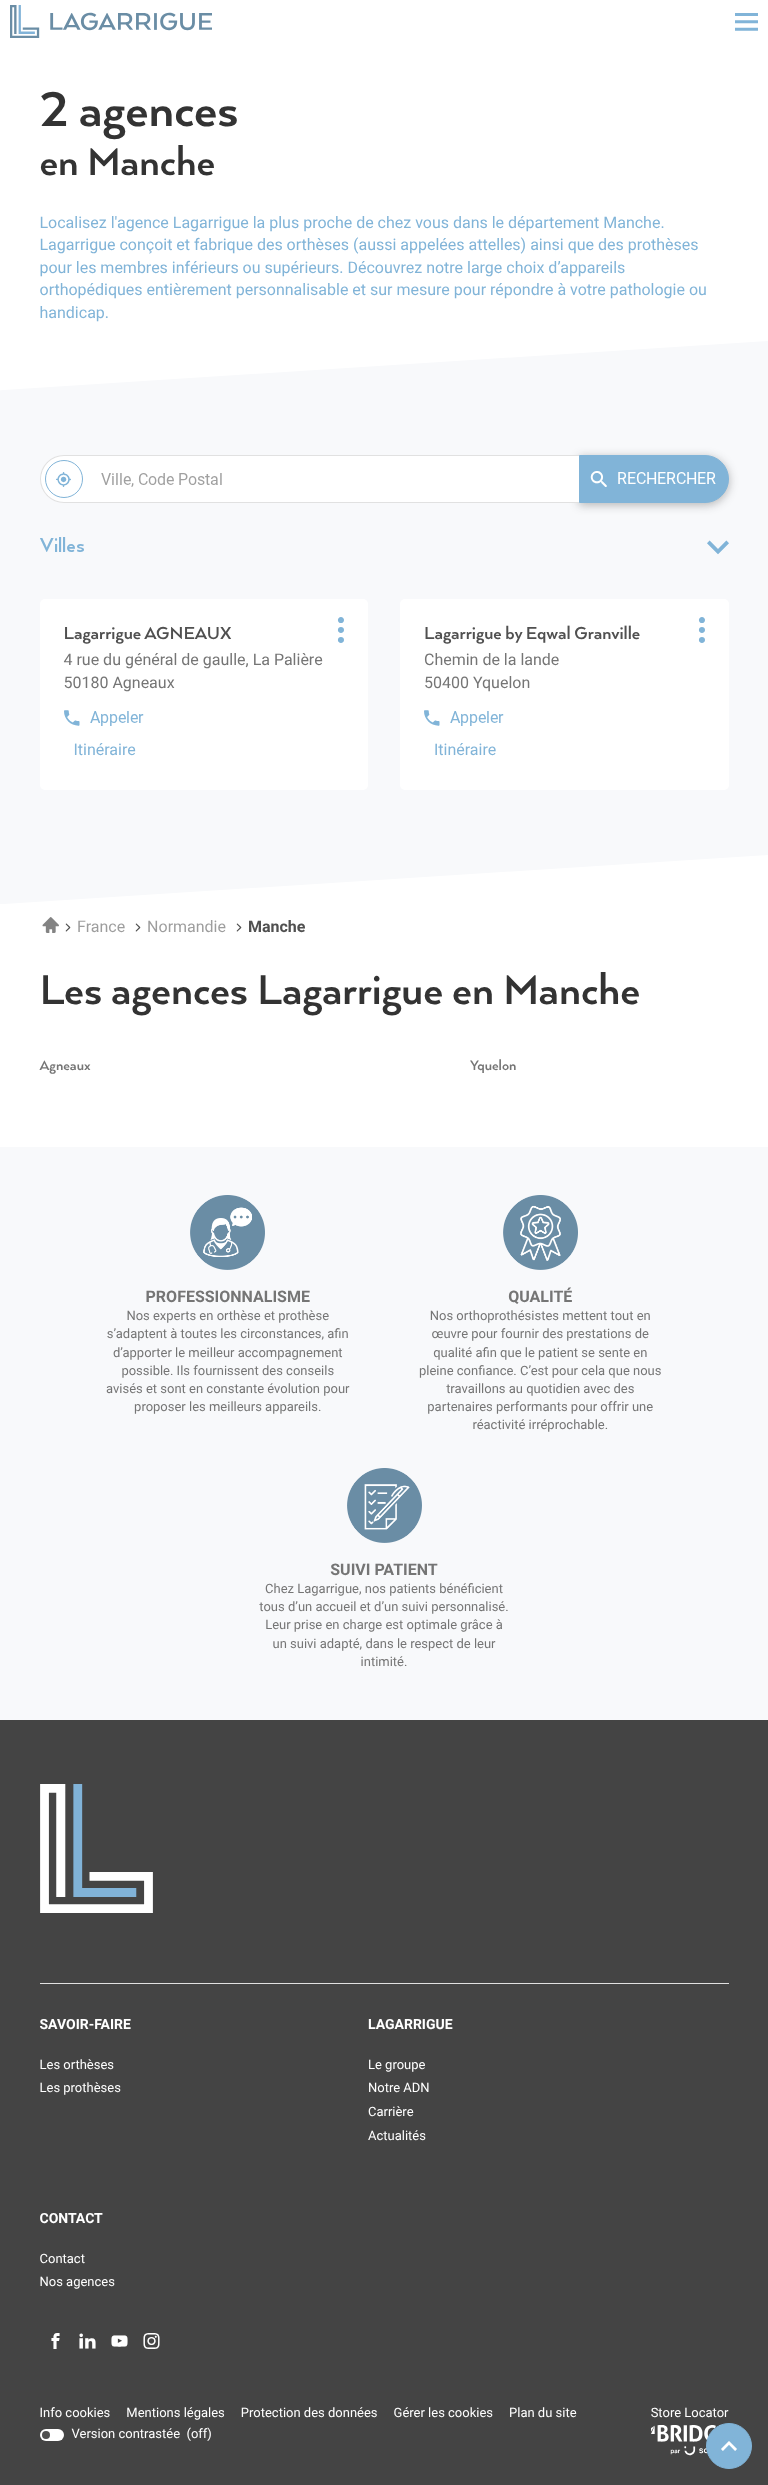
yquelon (493, 1066)
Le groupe (396, 2065)
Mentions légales (175, 2414)
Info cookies (75, 2414)
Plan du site (543, 2413)
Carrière (391, 2112)
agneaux (65, 1066)
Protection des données (309, 2414)
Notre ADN (399, 2088)
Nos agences (77, 2282)
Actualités (397, 2136)
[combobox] (309, 479)
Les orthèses (77, 2065)
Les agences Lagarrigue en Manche (340, 992)
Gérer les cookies (443, 2413)
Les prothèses (80, 2088)
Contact (62, 2259)
